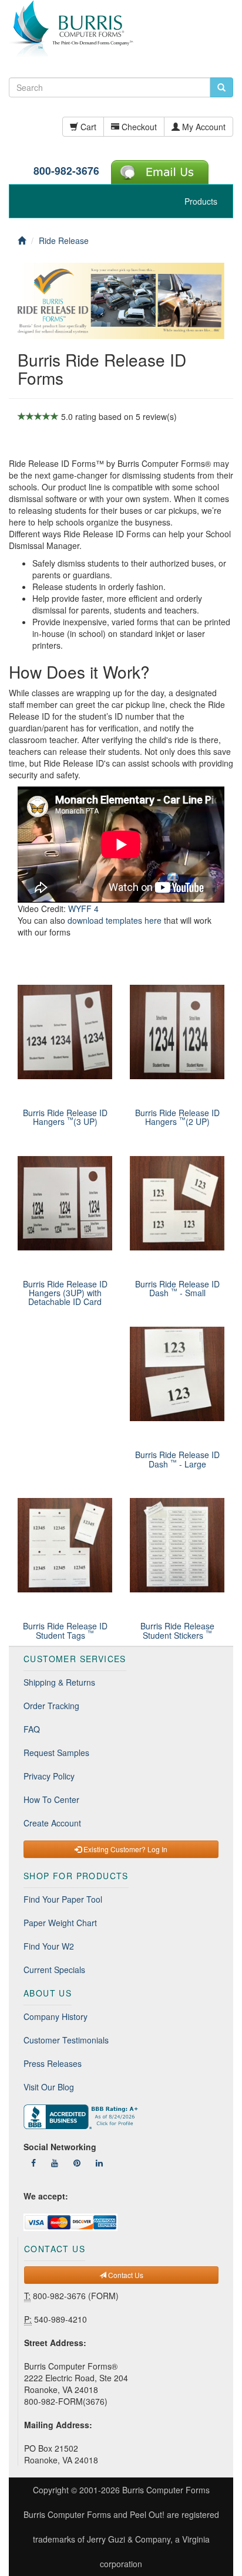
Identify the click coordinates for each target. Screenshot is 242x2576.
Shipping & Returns (59, 1682)
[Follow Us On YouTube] (55, 2163)
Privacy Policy (49, 1776)
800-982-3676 (66, 170)
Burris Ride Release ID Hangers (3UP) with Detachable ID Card (65, 1293)
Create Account (52, 1823)
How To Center (51, 1799)
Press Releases (53, 2063)
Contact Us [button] (125, 2275)
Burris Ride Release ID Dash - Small (177, 1288)
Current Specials (54, 1970)
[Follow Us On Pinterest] (77, 2163)
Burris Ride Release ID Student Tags (65, 1630)
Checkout (138, 127)
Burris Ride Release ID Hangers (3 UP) (65, 1117)
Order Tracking (51, 1706)
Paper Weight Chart (60, 1923)
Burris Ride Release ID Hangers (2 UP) (177, 1117)
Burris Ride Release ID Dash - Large (177, 1459)
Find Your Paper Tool (63, 1899)
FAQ (32, 1729)
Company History (56, 2016)
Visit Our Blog (49, 2087)
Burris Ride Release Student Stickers (177, 1630)
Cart (87, 127)
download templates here (115, 920)
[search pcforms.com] (221, 87)
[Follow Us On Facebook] (33, 2163)
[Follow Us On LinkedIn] (99, 2163)
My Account (203, 127)
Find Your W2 (49, 1946)
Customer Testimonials (66, 2040)
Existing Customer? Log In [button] (125, 1849)
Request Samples (56, 1753)
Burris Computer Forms (166, 2490)
